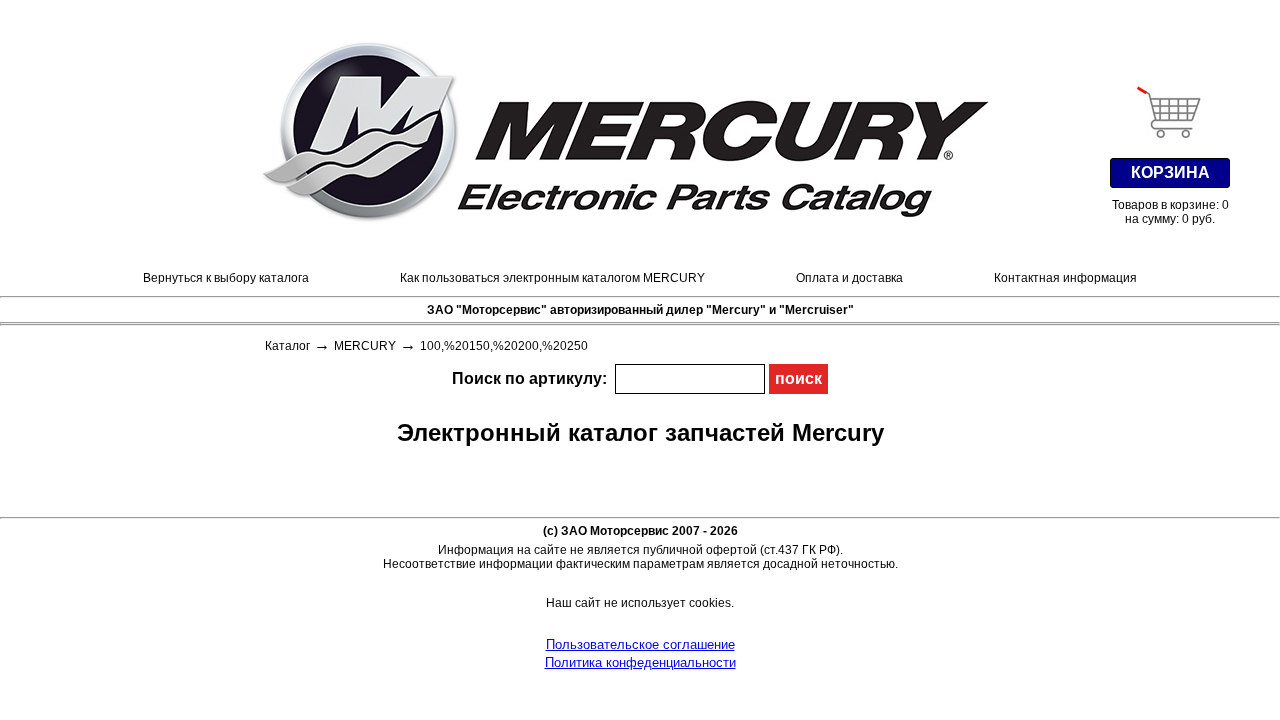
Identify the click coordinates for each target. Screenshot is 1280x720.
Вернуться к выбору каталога (226, 278)
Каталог (287, 346)
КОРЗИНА (1170, 172)
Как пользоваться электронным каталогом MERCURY (552, 278)
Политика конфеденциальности (640, 662)
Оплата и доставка (849, 278)
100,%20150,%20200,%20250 (504, 346)
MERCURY (365, 346)
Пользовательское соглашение (640, 644)
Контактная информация (1065, 278)
